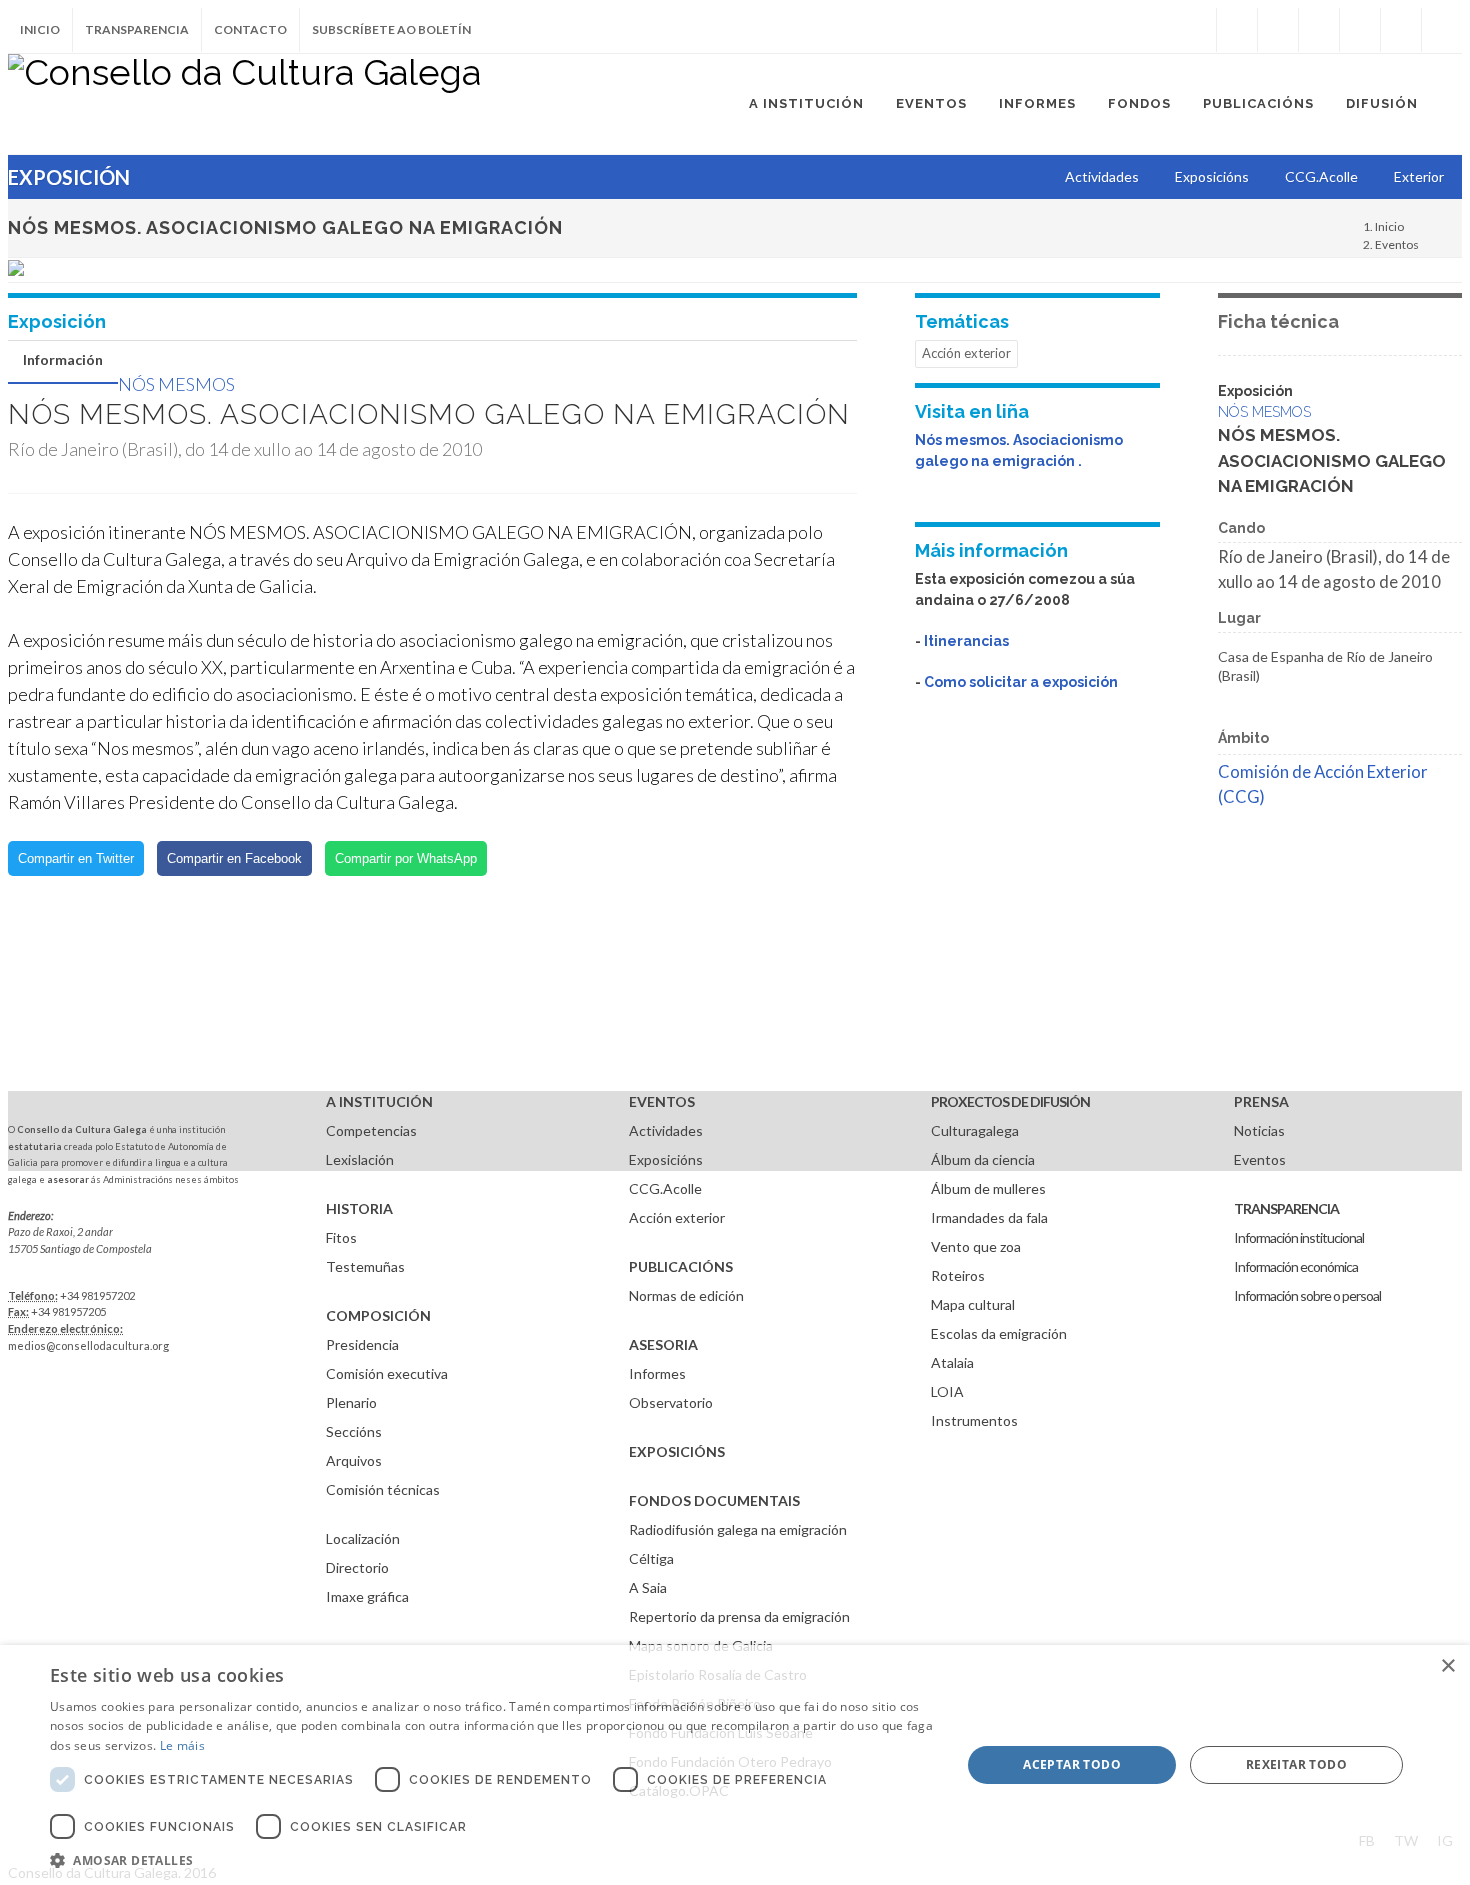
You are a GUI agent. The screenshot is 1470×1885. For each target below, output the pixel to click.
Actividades (666, 1130)
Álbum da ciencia (983, 1159)
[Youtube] (1360, 30)
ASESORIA (663, 1344)
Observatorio (671, 1402)
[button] (492, 1860)
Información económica (1296, 1266)
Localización (363, 1538)
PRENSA (1261, 1101)
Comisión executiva (387, 1373)
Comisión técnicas (383, 1489)
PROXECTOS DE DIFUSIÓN (1010, 1101)
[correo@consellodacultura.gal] (1442, 30)
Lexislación (360, 1159)
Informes (657, 1373)
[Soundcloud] (1319, 30)
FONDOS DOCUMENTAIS (714, 1500)
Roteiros (958, 1275)
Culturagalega (975, 1130)
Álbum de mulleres (988, 1188)
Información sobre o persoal (1307, 1295)
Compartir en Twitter (76, 858)
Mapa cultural (973, 1304)
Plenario (351, 1402)
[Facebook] (1237, 30)
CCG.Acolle (665, 1188)
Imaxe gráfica (367, 1596)
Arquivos (354, 1460)
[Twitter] (1278, 30)
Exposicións (666, 1159)
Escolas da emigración (999, 1333)
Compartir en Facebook (234, 858)
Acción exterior (966, 353)
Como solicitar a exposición (1021, 682)
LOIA (947, 1391)
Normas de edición (686, 1295)
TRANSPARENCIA (1286, 1208)
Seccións (354, 1431)
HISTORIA (359, 1208)
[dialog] (735, 1765)
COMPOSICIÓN (378, 1315)
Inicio (40, 29)
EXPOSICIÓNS (677, 1451)
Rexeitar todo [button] (1296, 1764)
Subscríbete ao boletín (391, 29)
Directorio (357, 1567)
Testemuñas (365, 1266)
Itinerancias (966, 641)
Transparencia (137, 29)
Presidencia (362, 1344)
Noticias (1259, 1130)
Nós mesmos (176, 384)
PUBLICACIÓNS (681, 1266)
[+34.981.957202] (1401, 30)
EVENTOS (662, 1101)
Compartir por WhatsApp (406, 858)
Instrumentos (974, 1420)
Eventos (1397, 244)
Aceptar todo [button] (1072, 1764)
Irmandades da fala (989, 1217)
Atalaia (952, 1362)
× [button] (1447, 1666)
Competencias (371, 1130)
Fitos (341, 1237)
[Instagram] (1196, 30)
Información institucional (1299, 1237)
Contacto (250, 29)
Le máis (182, 1745)
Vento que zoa (976, 1246)
